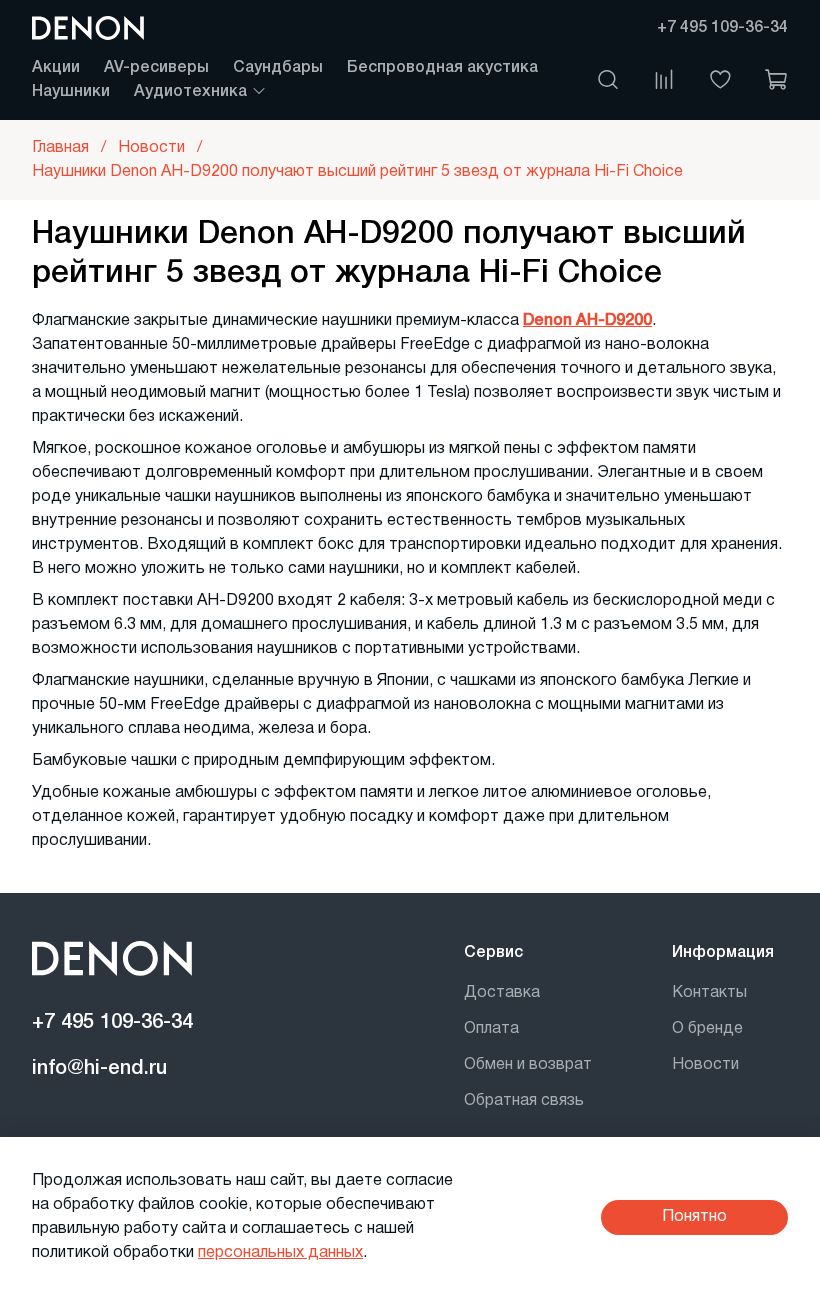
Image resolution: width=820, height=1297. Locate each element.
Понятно (694, 1217)
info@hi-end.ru (99, 1069)
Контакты (709, 993)
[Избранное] (720, 80)
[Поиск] (608, 80)
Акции (56, 68)
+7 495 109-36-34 (722, 28)
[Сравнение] (664, 80)
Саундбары (278, 68)
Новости (705, 1065)
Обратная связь (524, 1101)
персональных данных (280, 1253)
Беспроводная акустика (442, 68)
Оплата (491, 1029)
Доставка (502, 993)
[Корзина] (776, 80)
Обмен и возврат (528, 1065)
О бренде (707, 1029)
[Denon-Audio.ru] (88, 28)
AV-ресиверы (156, 68)
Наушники (71, 92)
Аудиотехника (192, 92)
